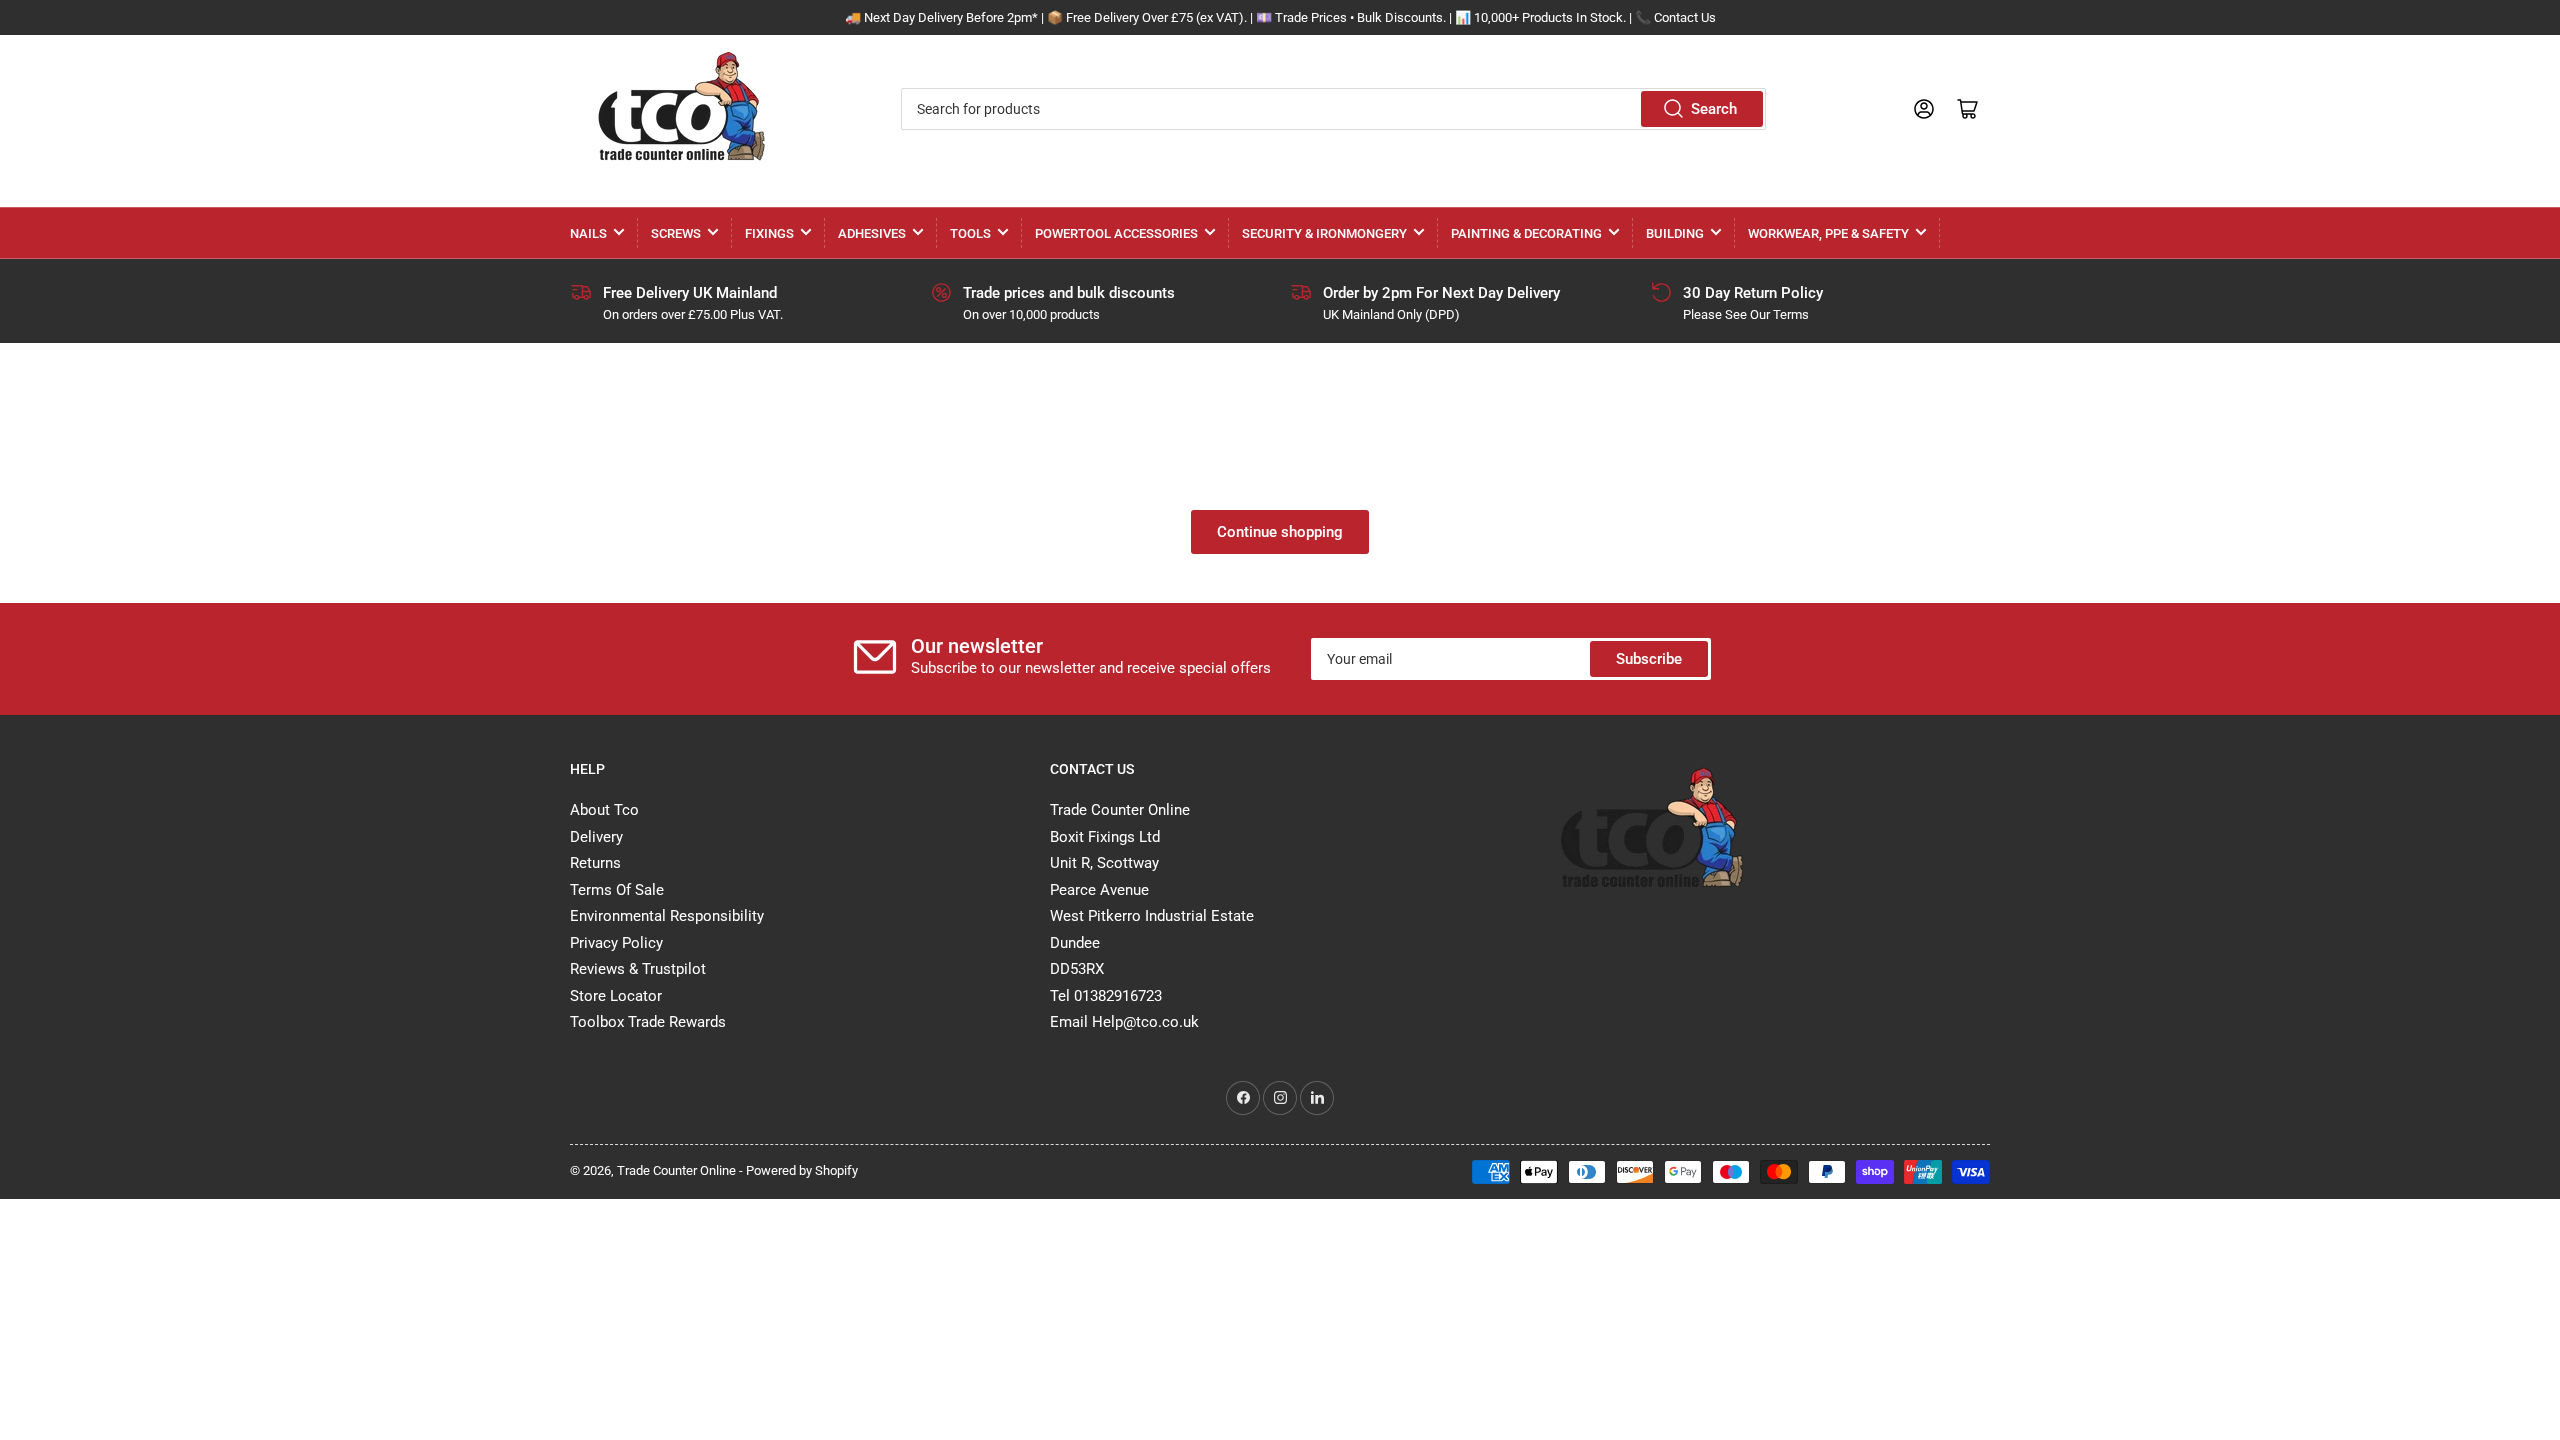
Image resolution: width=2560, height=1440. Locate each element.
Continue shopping (1280, 532)
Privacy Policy (616, 943)
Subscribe (1649, 659)
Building (1675, 233)
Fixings (769, 233)
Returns (595, 863)
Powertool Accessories (1116, 233)
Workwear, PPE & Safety (1828, 233)
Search (1714, 109)
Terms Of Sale (617, 890)
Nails (588, 233)
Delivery (596, 837)
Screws (676, 233)
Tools (970, 233)
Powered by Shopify (802, 1170)
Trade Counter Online (678, 1170)
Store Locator (616, 996)
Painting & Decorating (1526, 233)
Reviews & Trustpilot (638, 969)
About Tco (604, 810)
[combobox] (1333, 109)
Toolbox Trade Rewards (648, 1022)
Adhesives (872, 233)
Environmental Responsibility (667, 916)
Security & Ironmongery (1324, 233)
